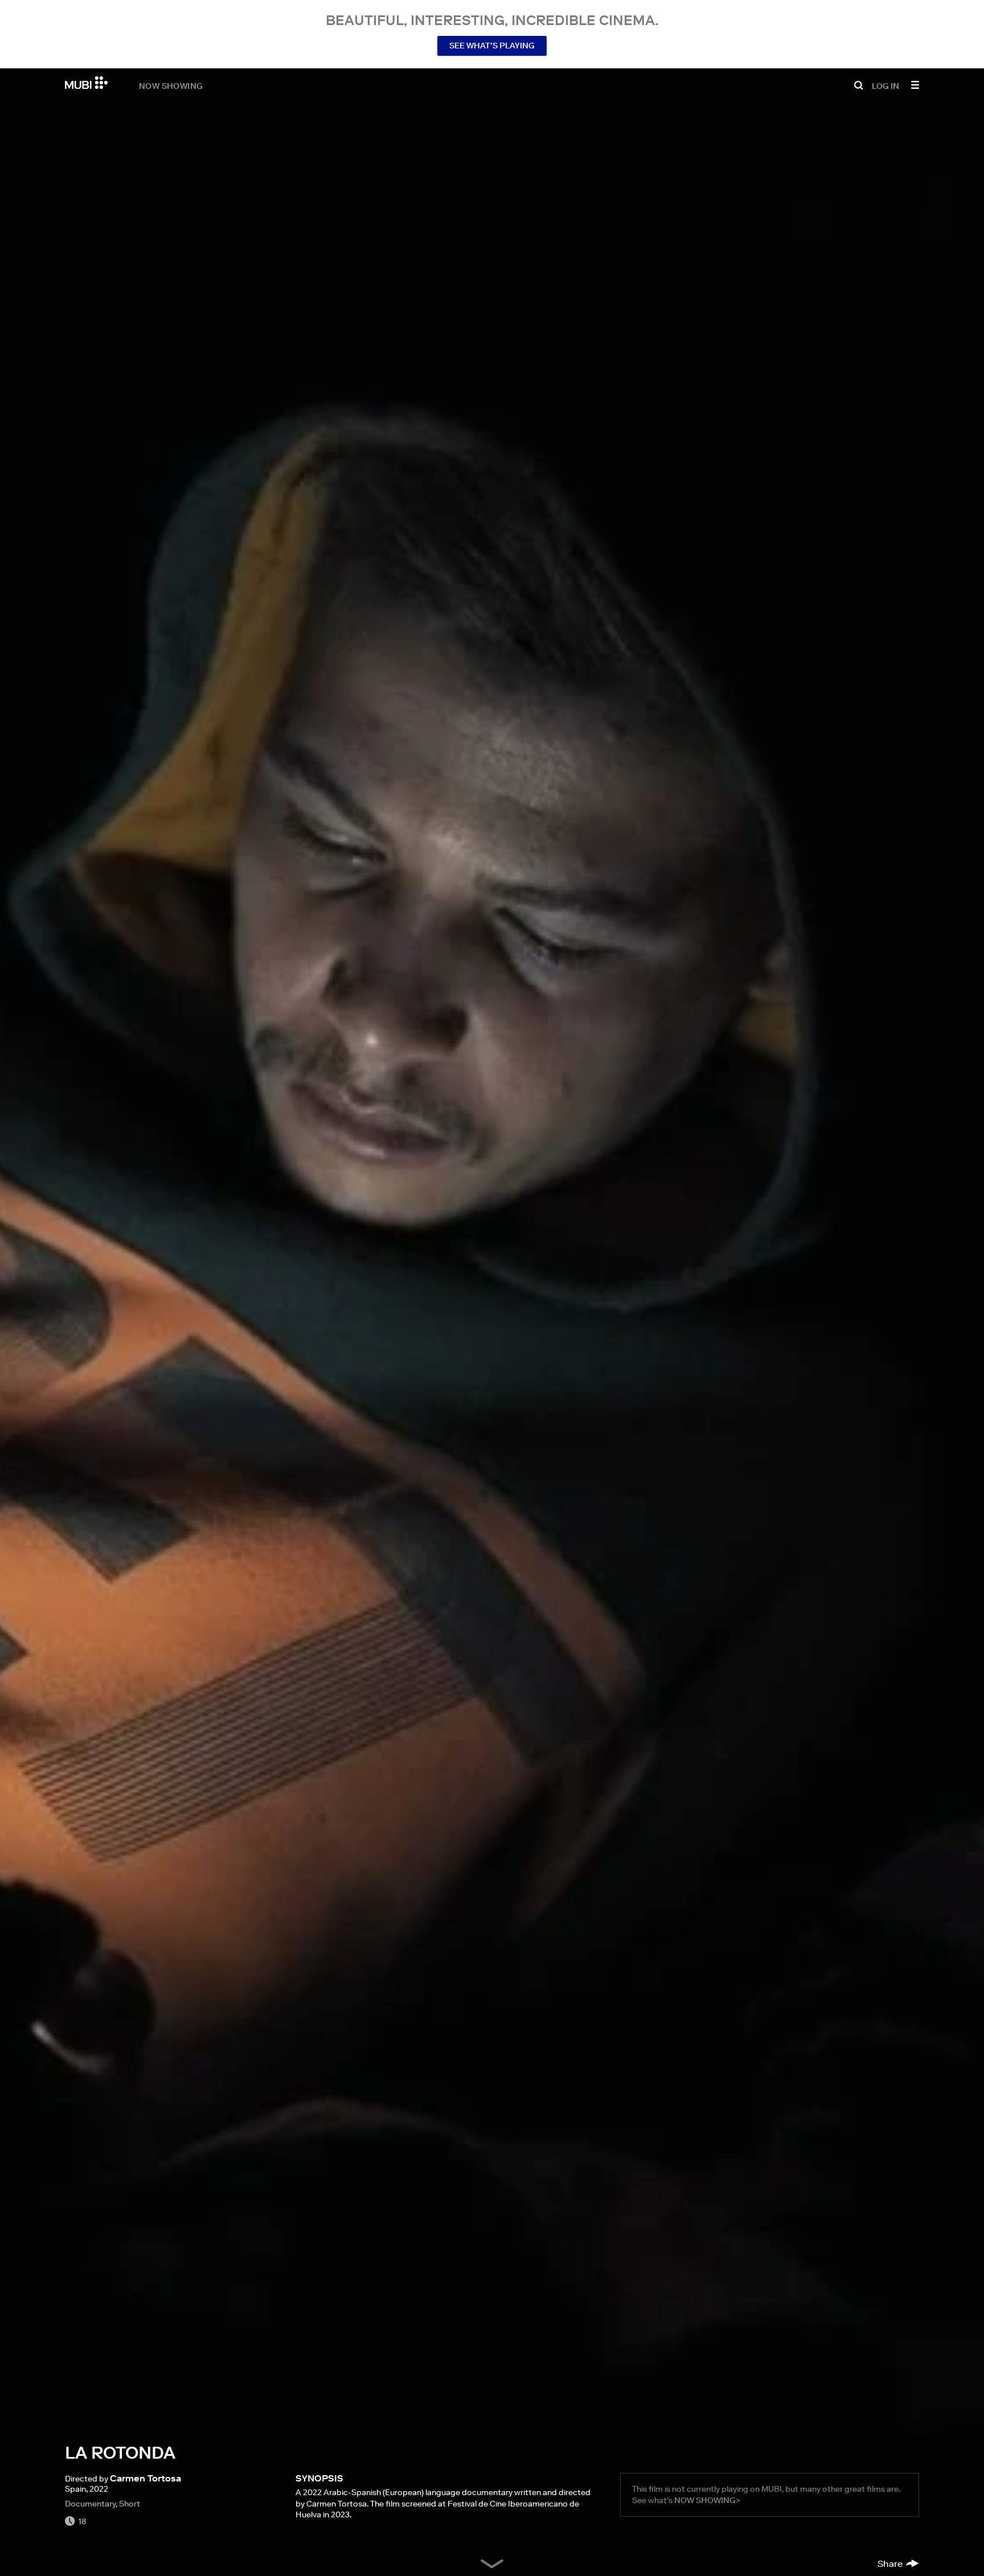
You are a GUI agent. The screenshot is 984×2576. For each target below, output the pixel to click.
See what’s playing (492, 46)
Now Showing (171, 85)
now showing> (707, 2500)
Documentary (90, 2504)
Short (130, 2504)
